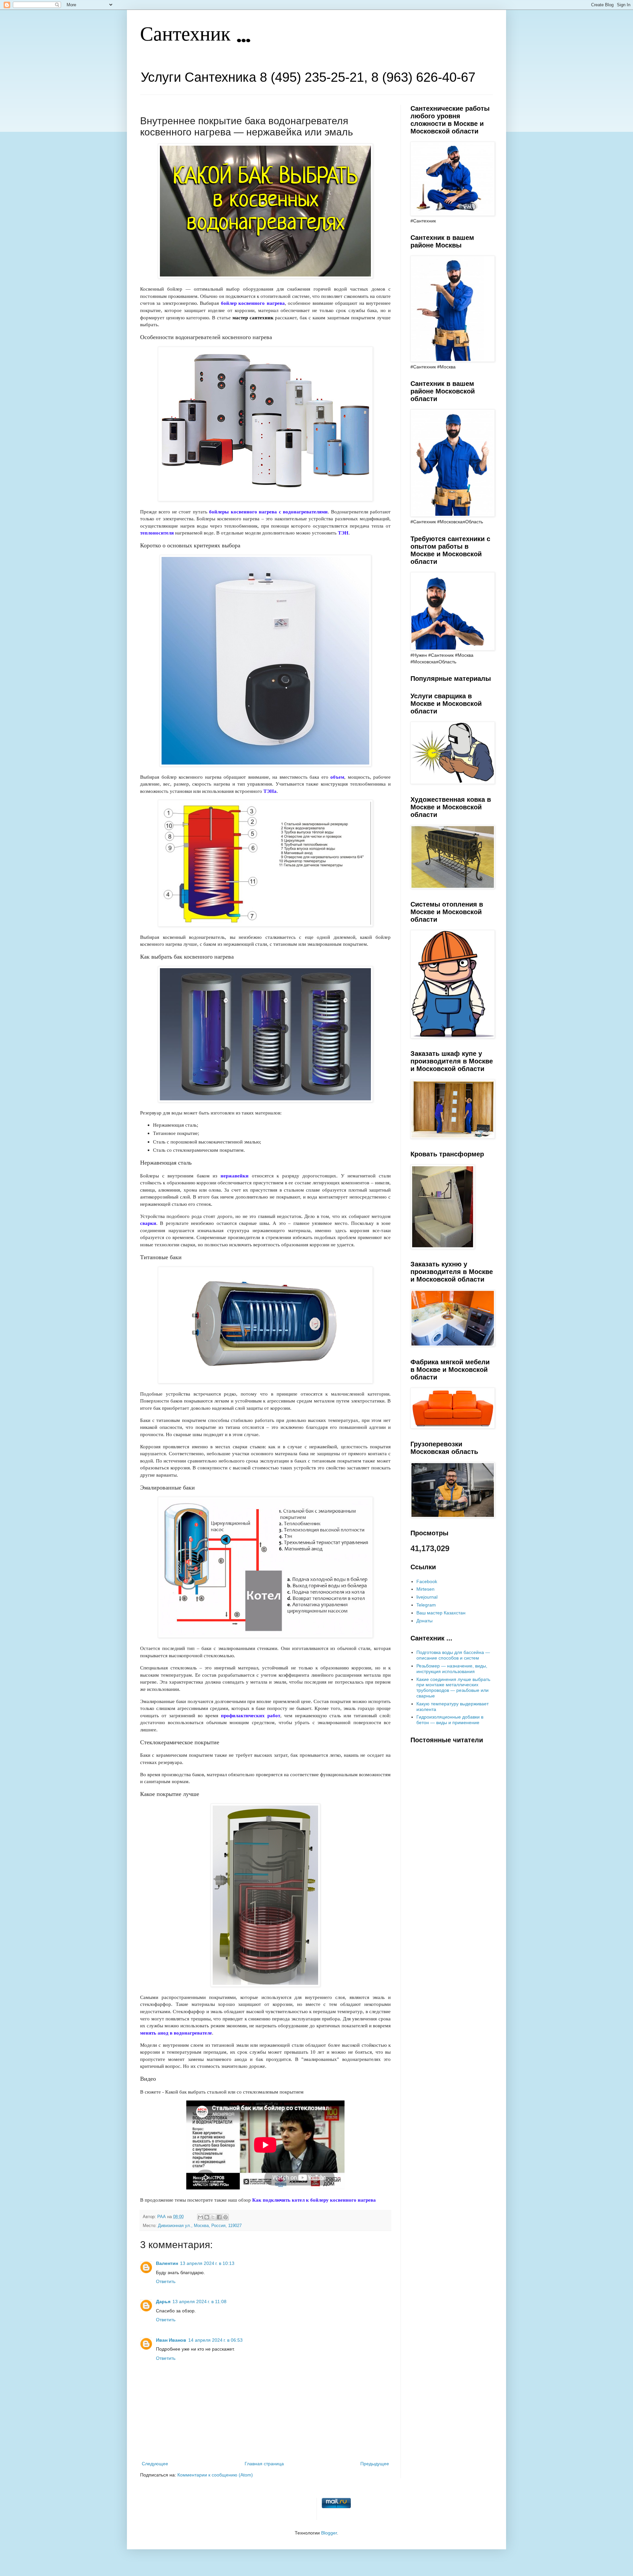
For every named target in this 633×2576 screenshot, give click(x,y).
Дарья (163, 2301)
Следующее (155, 2464)
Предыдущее (375, 2464)
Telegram (426, 1605)
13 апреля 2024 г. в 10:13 (207, 2263)
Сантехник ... (195, 35)
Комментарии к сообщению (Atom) (215, 2475)
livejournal (427, 1597)
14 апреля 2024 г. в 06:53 (215, 2340)
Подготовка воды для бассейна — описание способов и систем (453, 1655)
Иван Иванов (171, 2340)
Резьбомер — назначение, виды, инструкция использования (452, 1669)
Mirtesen (425, 1589)
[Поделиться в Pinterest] (226, 2217)
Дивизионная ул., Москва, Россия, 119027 (200, 2226)
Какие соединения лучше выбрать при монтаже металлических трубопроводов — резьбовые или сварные (453, 1688)
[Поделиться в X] (213, 2217)
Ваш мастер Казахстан (441, 1613)
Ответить (166, 2281)
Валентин (167, 2263)
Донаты (424, 1621)
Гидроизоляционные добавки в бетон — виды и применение (450, 1720)
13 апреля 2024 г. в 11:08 (199, 2301)
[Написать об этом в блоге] (207, 2217)
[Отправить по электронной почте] (200, 2217)
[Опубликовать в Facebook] (219, 2217)
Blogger (329, 2533)
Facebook (427, 1581)
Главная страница (264, 2464)
